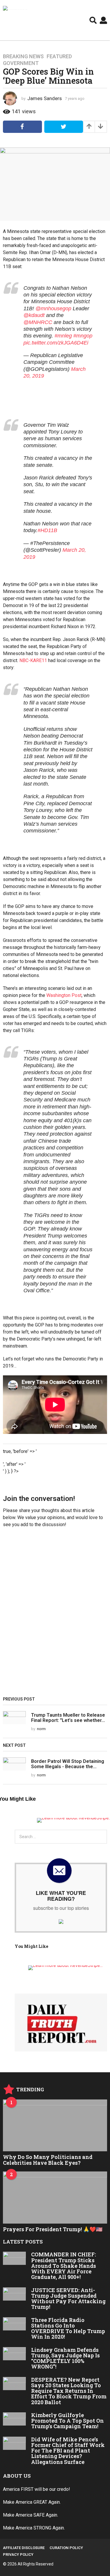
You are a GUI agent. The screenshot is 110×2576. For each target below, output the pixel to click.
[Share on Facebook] (22, 127)
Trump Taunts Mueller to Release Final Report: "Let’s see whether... (68, 1718)
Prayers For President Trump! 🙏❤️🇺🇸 (53, 2229)
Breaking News (23, 56)
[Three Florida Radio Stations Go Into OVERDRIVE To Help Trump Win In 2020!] (14, 2324)
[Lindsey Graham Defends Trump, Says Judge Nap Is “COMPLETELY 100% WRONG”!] (14, 2354)
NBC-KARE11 (33, 660)
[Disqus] (55, 1614)
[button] (93, 20)
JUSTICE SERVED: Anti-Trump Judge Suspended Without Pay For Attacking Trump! (68, 2299)
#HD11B (47, 530)
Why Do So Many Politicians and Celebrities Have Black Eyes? (48, 2160)
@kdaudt (34, 315)
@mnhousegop (53, 308)
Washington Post (64, 995)
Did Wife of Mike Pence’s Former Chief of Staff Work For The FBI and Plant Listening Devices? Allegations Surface (68, 2451)
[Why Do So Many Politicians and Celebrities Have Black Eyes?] (55, 2126)
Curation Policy (66, 2548)
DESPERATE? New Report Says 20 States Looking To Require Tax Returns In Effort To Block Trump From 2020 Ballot (69, 2391)
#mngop (83, 336)
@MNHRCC (38, 322)
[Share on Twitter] (64, 127)
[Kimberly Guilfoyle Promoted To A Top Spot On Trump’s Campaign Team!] (14, 2419)
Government (21, 63)
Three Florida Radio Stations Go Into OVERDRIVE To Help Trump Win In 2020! (68, 2328)
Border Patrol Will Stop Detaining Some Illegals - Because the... (68, 1764)
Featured (59, 56)
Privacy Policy (18, 2554)
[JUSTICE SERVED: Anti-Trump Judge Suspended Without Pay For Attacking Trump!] (14, 2294)
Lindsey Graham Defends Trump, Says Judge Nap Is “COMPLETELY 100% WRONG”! (65, 2358)
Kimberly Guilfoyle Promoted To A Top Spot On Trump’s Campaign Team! (67, 2421)
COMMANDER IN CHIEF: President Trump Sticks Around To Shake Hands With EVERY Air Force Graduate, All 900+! (64, 2266)
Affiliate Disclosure (24, 2548)
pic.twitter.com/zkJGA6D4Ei (56, 343)
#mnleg (63, 336)
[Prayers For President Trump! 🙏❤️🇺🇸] (55, 2198)
